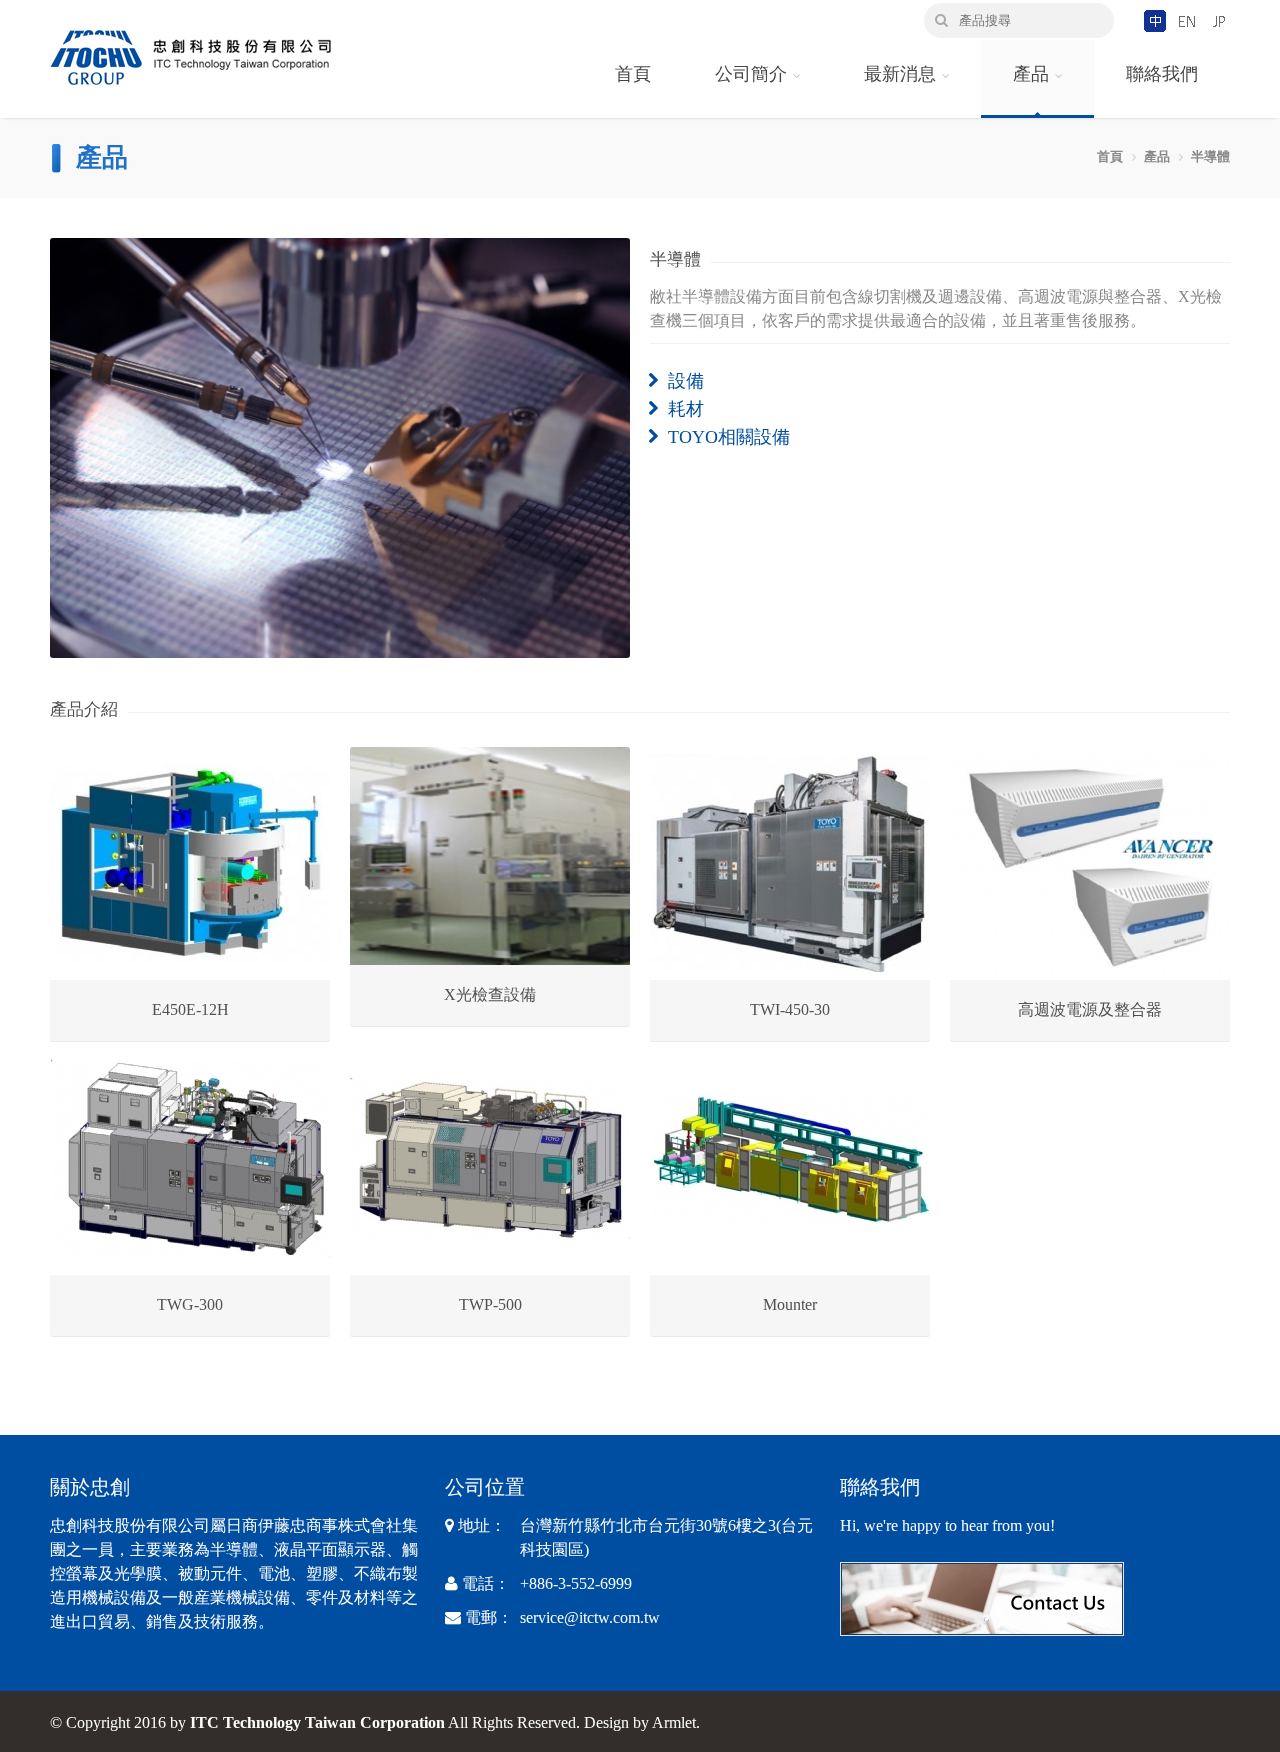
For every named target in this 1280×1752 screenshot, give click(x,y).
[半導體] (340, 448)
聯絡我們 (1162, 74)
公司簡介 (751, 74)
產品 (1031, 74)
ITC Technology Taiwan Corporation (317, 1722)
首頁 (633, 74)
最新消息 (900, 74)
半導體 (1210, 156)
